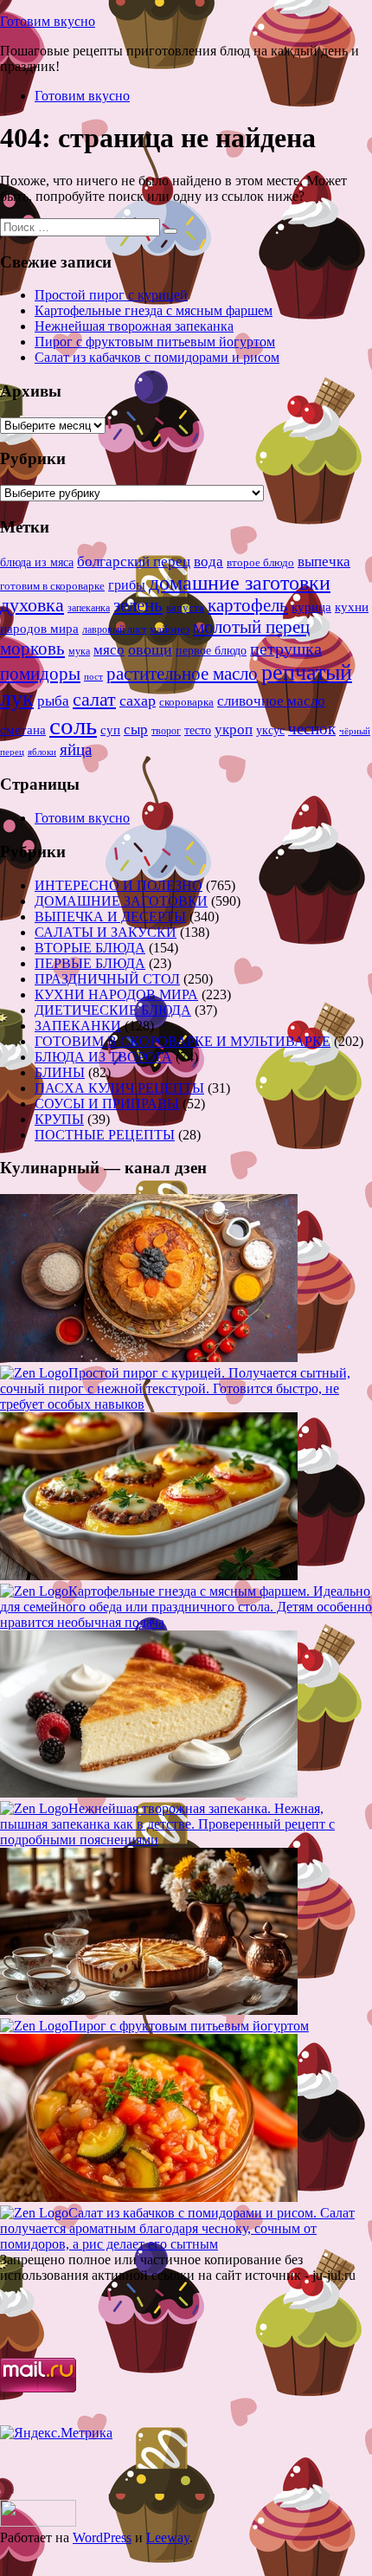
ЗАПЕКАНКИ (78, 1026)
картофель (248, 605)
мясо (109, 650)
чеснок (312, 729)
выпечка (324, 562)
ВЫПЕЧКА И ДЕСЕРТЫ (110, 917)
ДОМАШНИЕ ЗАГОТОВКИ (121, 901)
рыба (53, 701)
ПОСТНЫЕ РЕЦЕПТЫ (105, 1135)
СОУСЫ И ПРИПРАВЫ (107, 1104)
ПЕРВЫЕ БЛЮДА (90, 963)
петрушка (286, 649)
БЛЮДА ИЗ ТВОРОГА (103, 1057)
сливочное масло (271, 701)
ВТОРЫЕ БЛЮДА (90, 948)
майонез (170, 629)
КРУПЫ (59, 1119)
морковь (32, 649)
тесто (198, 730)
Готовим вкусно (48, 21)
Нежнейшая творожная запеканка (134, 326)
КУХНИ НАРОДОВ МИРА (116, 994)
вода (208, 562)
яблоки (42, 752)
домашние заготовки (240, 582)
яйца (76, 749)
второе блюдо (260, 563)
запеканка (89, 608)
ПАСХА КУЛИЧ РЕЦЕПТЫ (119, 1088)
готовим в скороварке (52, 586)
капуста (185, 608)
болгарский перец (134, 562)
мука (79, 651)
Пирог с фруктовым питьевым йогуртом (155, 342)
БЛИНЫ (60, 1072)
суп (110, 730)
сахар (138, 700)
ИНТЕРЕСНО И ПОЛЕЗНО (119, 885)
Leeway (168, 2537)
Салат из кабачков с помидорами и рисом (157, 357)
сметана (23, 730)
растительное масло (182, 674)
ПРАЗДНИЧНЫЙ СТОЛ (107, 979)
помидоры (40, 674)
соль (73, 726)
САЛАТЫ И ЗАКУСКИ (106, 932)
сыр (136, 730)
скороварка (186, 702)
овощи (150, 649)
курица (311, 607)
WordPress (102, 2537)
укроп (234, 730)
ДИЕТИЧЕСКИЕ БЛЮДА (113, 1010)
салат (94, 699)
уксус (270, 730)
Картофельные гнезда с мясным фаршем (154, 310)
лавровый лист (114, 630)
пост (93, 676)
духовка (32, 605)
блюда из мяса (37, 562)
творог (166, 731)
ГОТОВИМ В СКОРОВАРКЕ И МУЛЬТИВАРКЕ (183, 1041)
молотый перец (251, 627)
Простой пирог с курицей (111, 295)
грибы (127, 585)
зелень (138, 605)
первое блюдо (211, 651)
